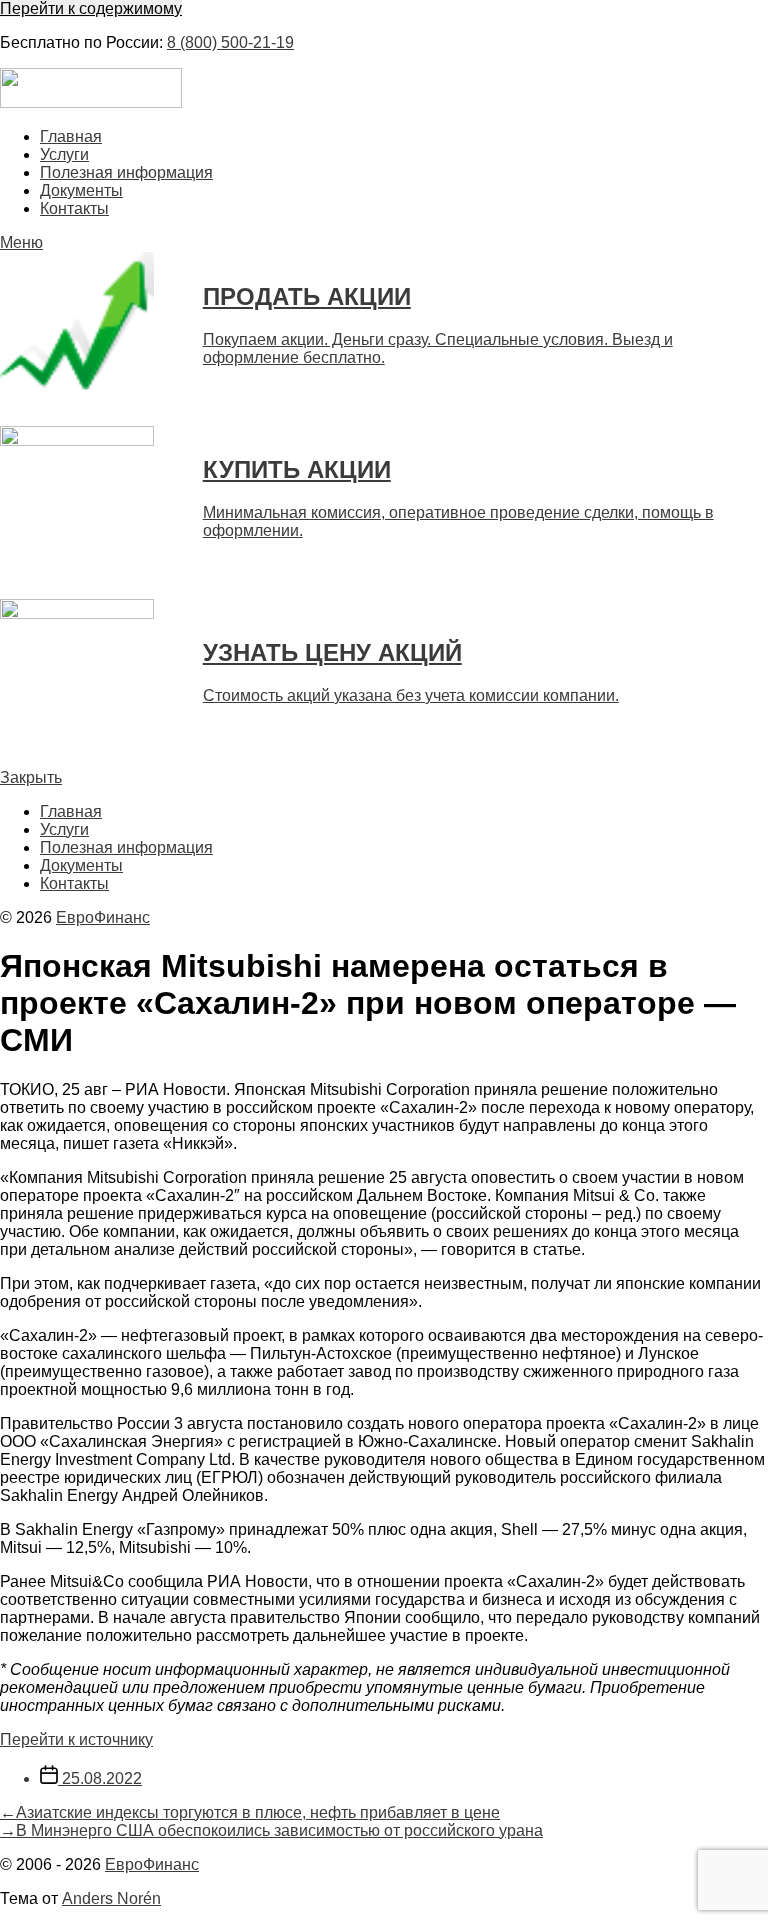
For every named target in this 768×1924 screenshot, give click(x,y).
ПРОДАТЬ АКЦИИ (307, 296)
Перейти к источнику (76, 1739)
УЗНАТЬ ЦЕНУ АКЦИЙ (332, 652)
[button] (384, 243)
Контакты (74, 208)
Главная (71, 136)
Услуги (64, 154)
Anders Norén (111, 1898)
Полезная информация (126, 172)
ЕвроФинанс (103, 917)
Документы (81, 190)
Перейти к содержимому (91, 8)
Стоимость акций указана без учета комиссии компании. (411, 695)
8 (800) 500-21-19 (230, 42)
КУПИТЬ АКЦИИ (297, 469)
